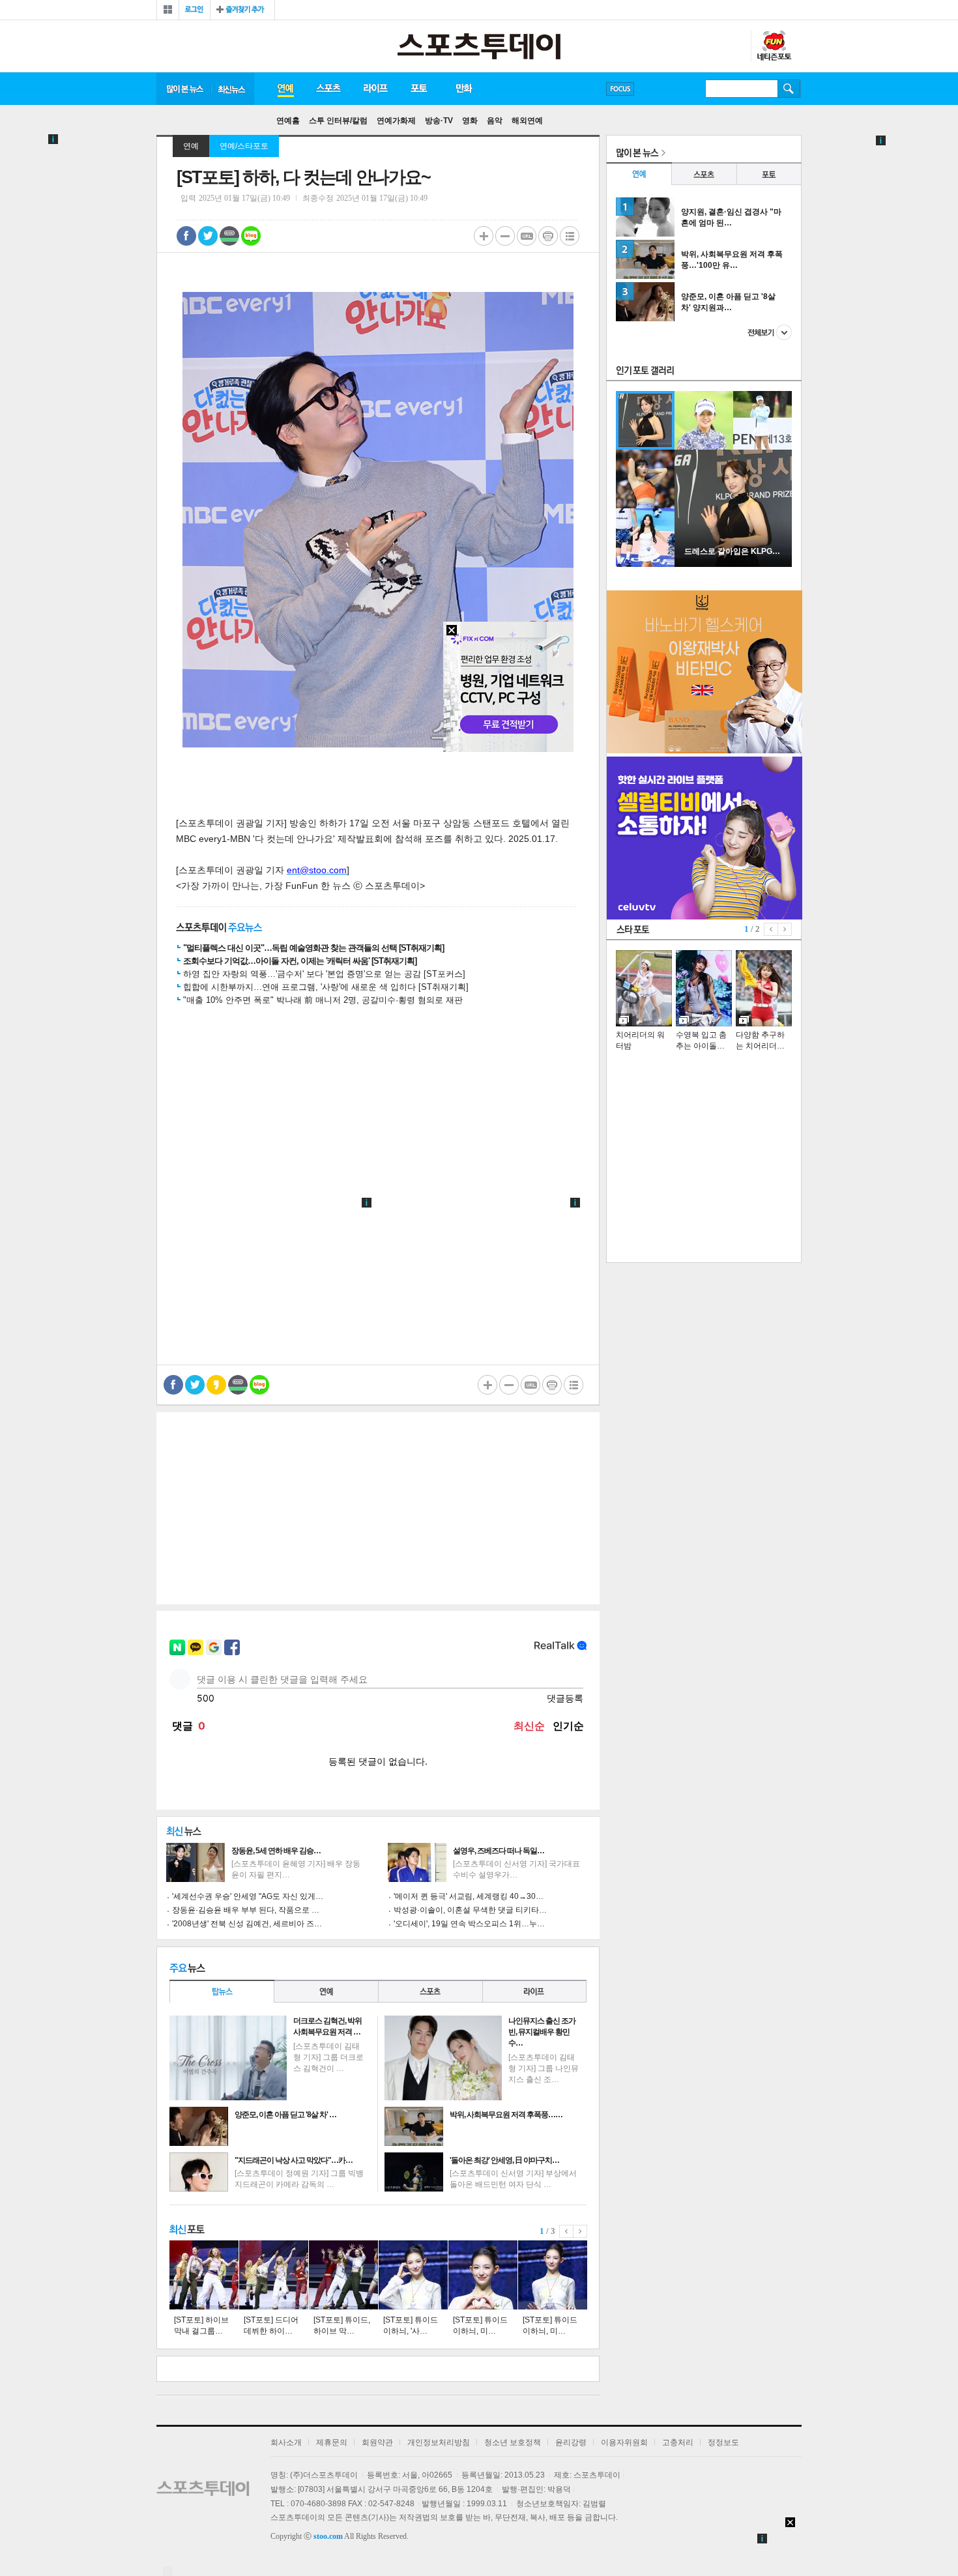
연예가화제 (396, 121)
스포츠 (328, 89)
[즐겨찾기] (242, 10)
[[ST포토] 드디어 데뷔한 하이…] (274, 2275)
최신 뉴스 (233, 89)
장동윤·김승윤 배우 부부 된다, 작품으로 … (246, 1910)
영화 (470, 121)
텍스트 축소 (505, 236)
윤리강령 (571, 2442)
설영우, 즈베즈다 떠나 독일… (499, 1851)
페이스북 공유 (186, 236)
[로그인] (195, 10)
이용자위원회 (624, 2442)
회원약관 (377, 2442)
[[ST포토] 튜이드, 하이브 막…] (343, 2275)
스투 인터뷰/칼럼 (338, 121)
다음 (580, 2231)
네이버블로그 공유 (251, 236)
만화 (465, 89)
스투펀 (774, 46)
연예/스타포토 (244, 146)
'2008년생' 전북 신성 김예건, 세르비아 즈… (247, 1924)
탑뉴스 (222, 1991)
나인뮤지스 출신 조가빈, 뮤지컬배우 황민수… (542, 2032)
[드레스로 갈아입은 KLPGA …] (733, 564)
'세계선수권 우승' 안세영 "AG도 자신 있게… (248, 1896)
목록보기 (570, 236)
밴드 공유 (229, 236)
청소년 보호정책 (513, 2442)
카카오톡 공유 (216, 1385)
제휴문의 (332, 2442)
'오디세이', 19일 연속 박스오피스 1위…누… (469, 1924)
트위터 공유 (208, 236)
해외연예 (527, 121)
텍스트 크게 (484, 236)
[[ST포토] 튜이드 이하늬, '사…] (413, 2275)
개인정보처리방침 (439, 2442)
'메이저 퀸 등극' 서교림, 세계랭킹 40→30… (469, 1896)
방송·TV (439, 121)
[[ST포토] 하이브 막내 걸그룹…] (204, 2275)
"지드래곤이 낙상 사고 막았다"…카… (294, 2160)
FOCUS (620, 89)
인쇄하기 (548, 236)
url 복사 (527, 236)
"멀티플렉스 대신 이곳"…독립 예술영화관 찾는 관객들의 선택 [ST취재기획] (313, 948)
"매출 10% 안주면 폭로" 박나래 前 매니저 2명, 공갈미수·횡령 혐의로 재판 (323, 1000)
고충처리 (678, 2442)
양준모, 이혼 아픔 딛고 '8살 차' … (285, 2115)
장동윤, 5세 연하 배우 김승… (276, 1851)
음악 (495, 121)
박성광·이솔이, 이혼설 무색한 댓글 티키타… (470, 1910)
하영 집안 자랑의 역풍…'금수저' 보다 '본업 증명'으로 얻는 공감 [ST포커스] (324, 974)
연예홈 (288, 121)
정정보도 (723, 2442)
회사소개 (286, 2442)
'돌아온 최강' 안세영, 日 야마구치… (504, 2160)
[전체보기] (168, 10)
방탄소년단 (658, 89)
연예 (285, 89)
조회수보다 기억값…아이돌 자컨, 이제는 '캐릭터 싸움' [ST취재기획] (300, 961)
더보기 (770, 332)
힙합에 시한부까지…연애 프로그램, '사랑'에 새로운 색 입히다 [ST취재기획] (326, 987)
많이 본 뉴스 (184, 89)
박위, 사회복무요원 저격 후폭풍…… (506, 2115)
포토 (419, 89)
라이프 (375, 89)
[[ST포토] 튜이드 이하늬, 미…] (483, 2275)
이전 (566, 2231)
